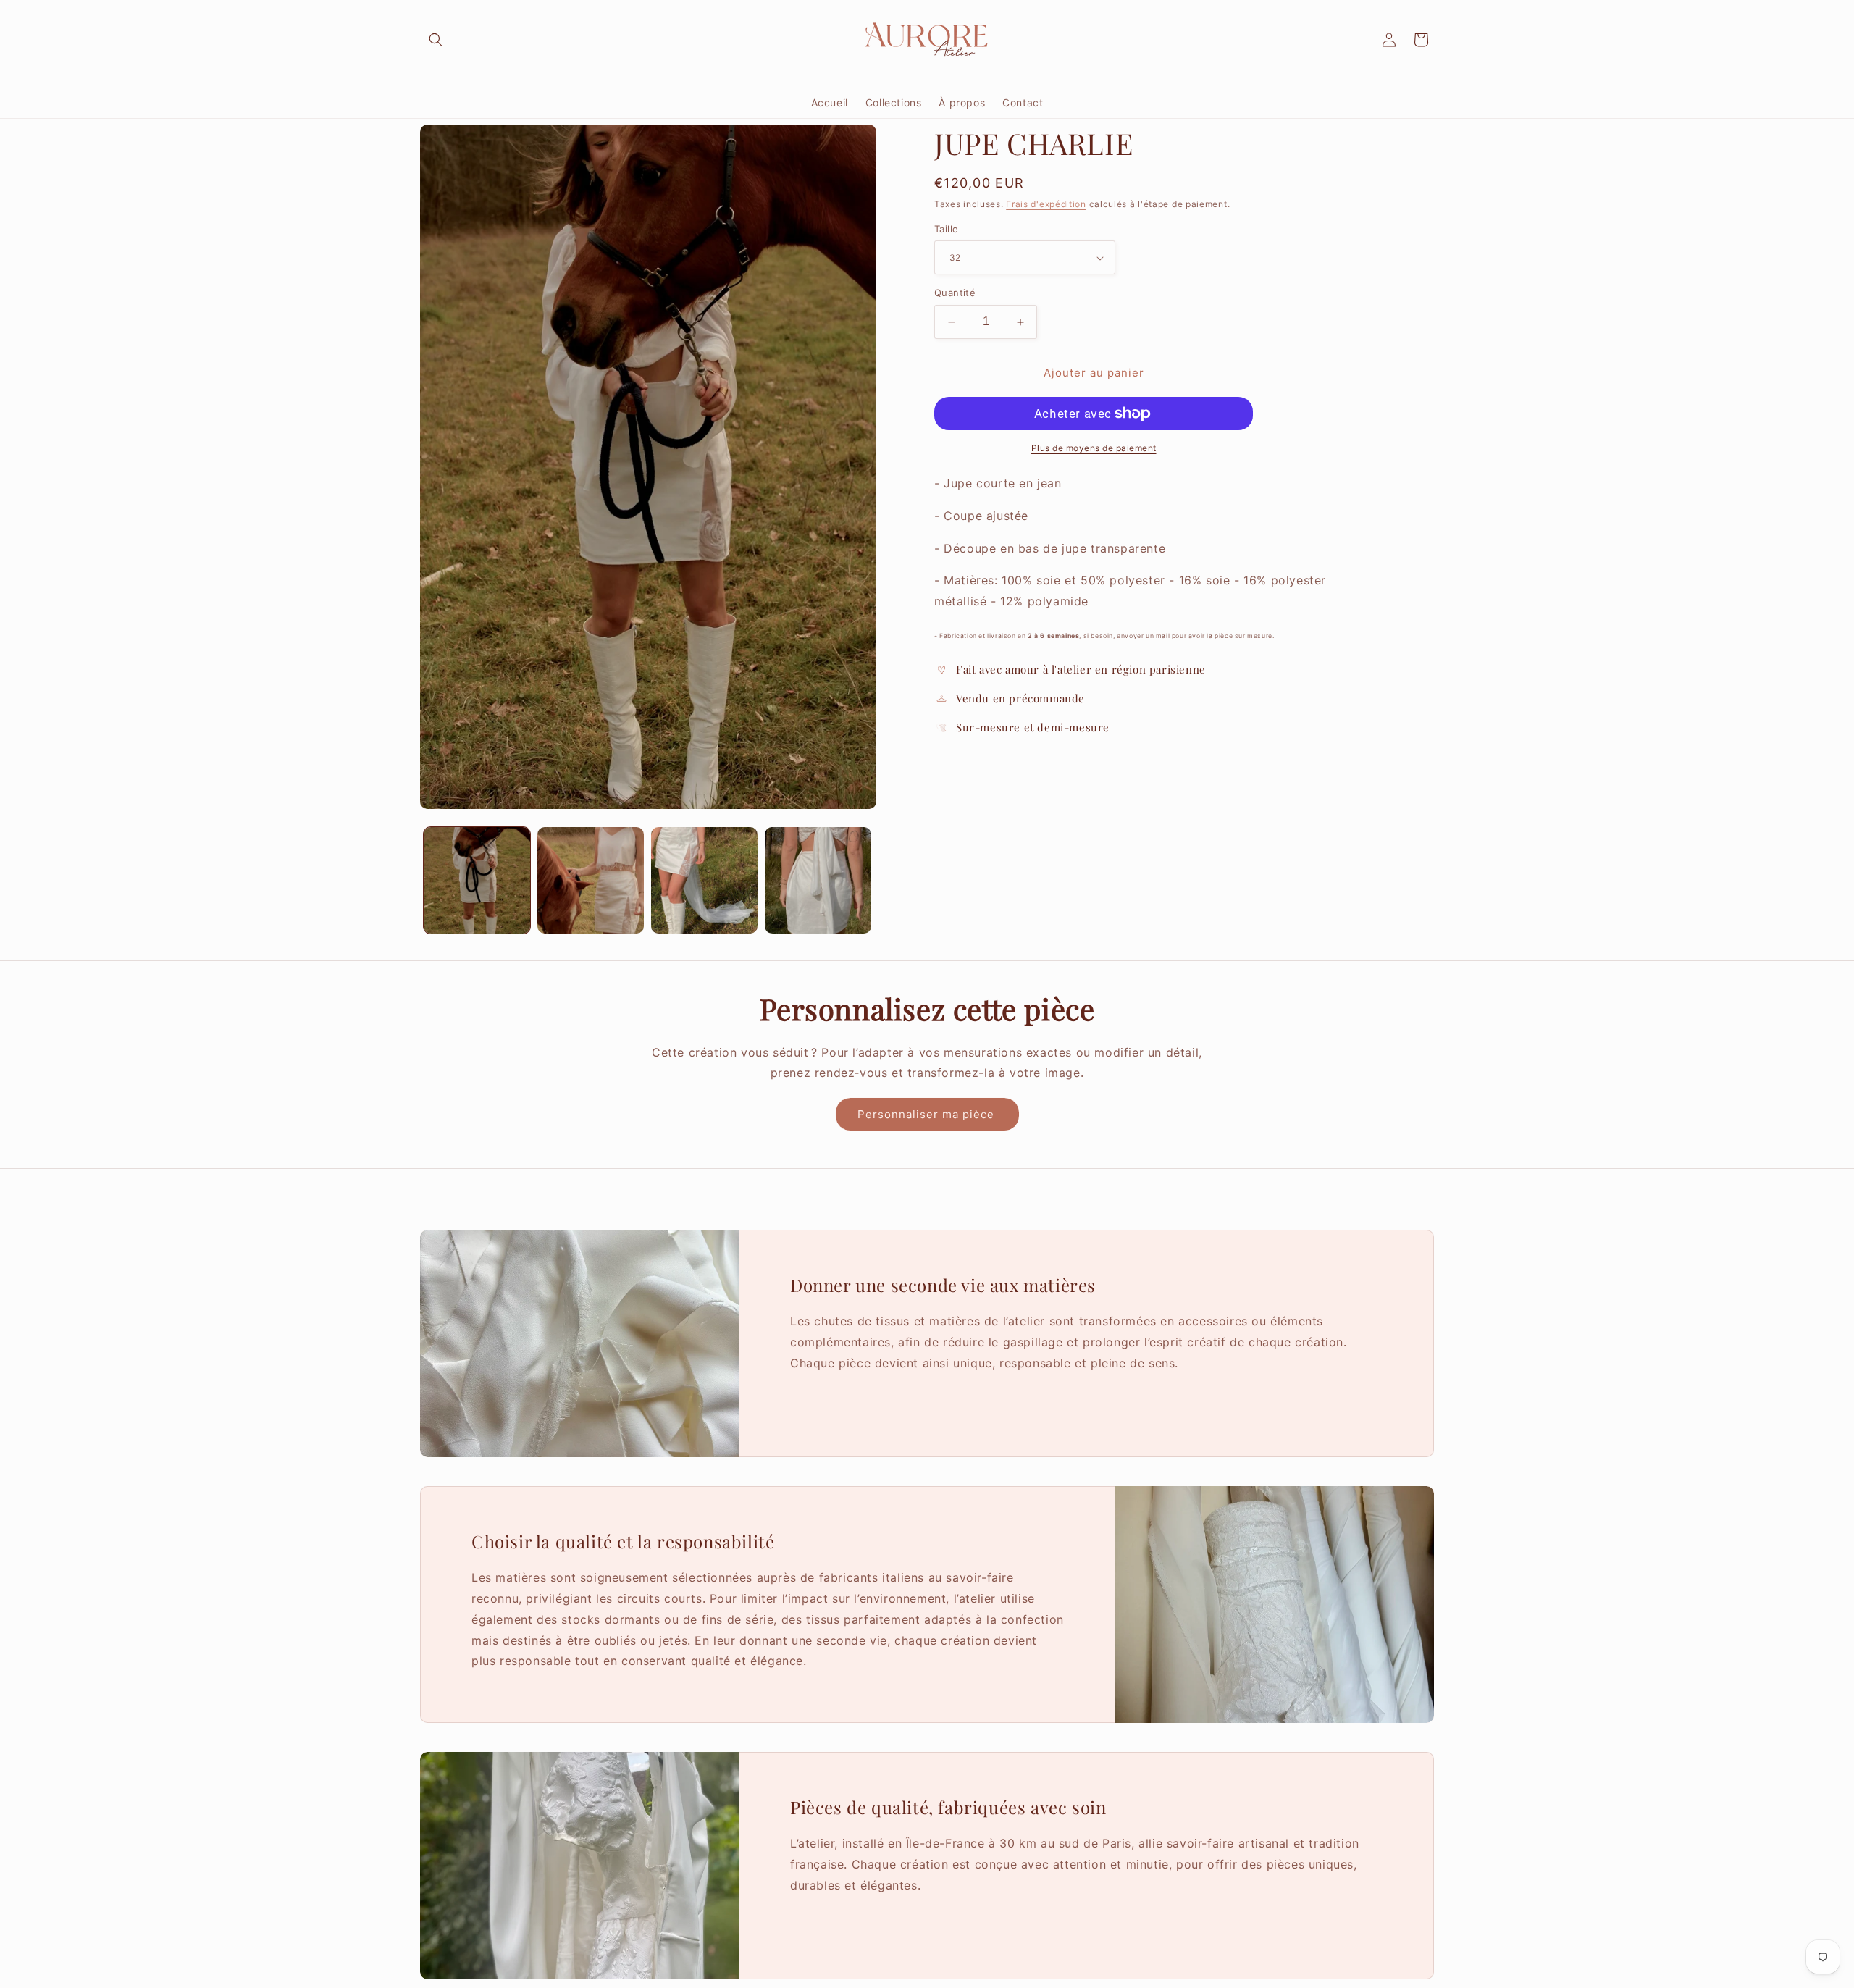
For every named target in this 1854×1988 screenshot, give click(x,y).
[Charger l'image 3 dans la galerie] (704, 880)
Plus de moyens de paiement (1094, 448)
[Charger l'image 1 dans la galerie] (477, 880)
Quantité (955, 293)
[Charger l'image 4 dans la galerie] (818, 880)
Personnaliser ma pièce (927, 1114)
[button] (436, 40)
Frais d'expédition (1046, 204)
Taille (946, 229)
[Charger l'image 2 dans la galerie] (591, 880)
